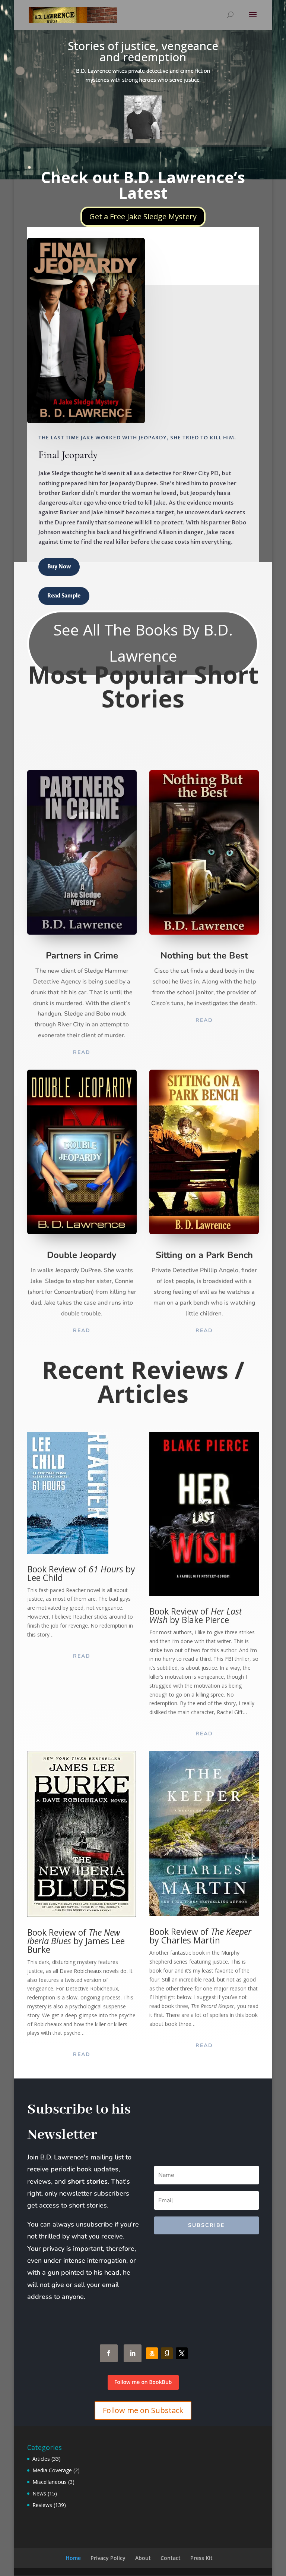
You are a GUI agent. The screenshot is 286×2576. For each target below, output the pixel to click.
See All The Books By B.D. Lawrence (143, 643)
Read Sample (64, 596)
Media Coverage (52, 2470)
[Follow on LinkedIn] (133, 2353)
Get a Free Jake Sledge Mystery (143, 217)
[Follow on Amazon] (152, 2353)
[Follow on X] (182, 2353)
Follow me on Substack (143, 2410)
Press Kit (201, 2558)
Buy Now (59, 567)
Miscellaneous (50, 2482)
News (39, 2493)
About (143, 2558)
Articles (41, 2459)
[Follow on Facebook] (109, 2353)
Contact (171, 2558)
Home (73, 2558)
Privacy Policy (108, 2558)
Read (82, 1052)
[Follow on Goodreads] (167, 2353)
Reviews (42, 2505)
